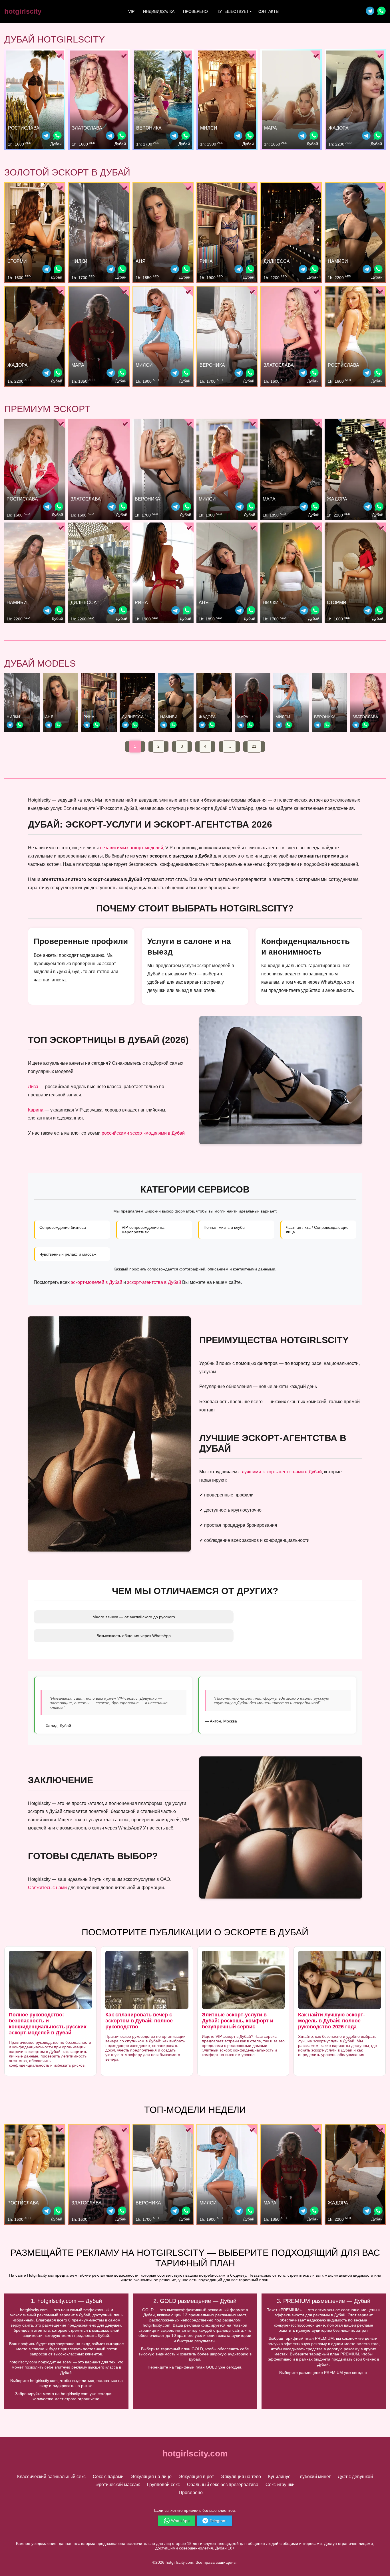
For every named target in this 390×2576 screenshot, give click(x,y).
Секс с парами (108, 2477)
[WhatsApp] (57, 136)
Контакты (268, 11)
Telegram (218, 2521)
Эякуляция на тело (241, 2477)
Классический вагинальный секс (51, 2477)
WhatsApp (180, 2521)
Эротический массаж (118, 2485)
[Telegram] (370, 12)
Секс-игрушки (280, 2485)
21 (254, 746)
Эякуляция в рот (196, 2477)
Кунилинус (279, 2477)
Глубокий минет (314, 2477)
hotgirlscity (23, 11)
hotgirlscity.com (195, 2453)
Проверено (195, 11)
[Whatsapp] (381, 12)
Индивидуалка (159, 11)
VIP (131, 11)
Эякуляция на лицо (151, 2477)
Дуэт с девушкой (355, 2477)
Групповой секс (163, 2485)
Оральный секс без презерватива (223, 2485)
